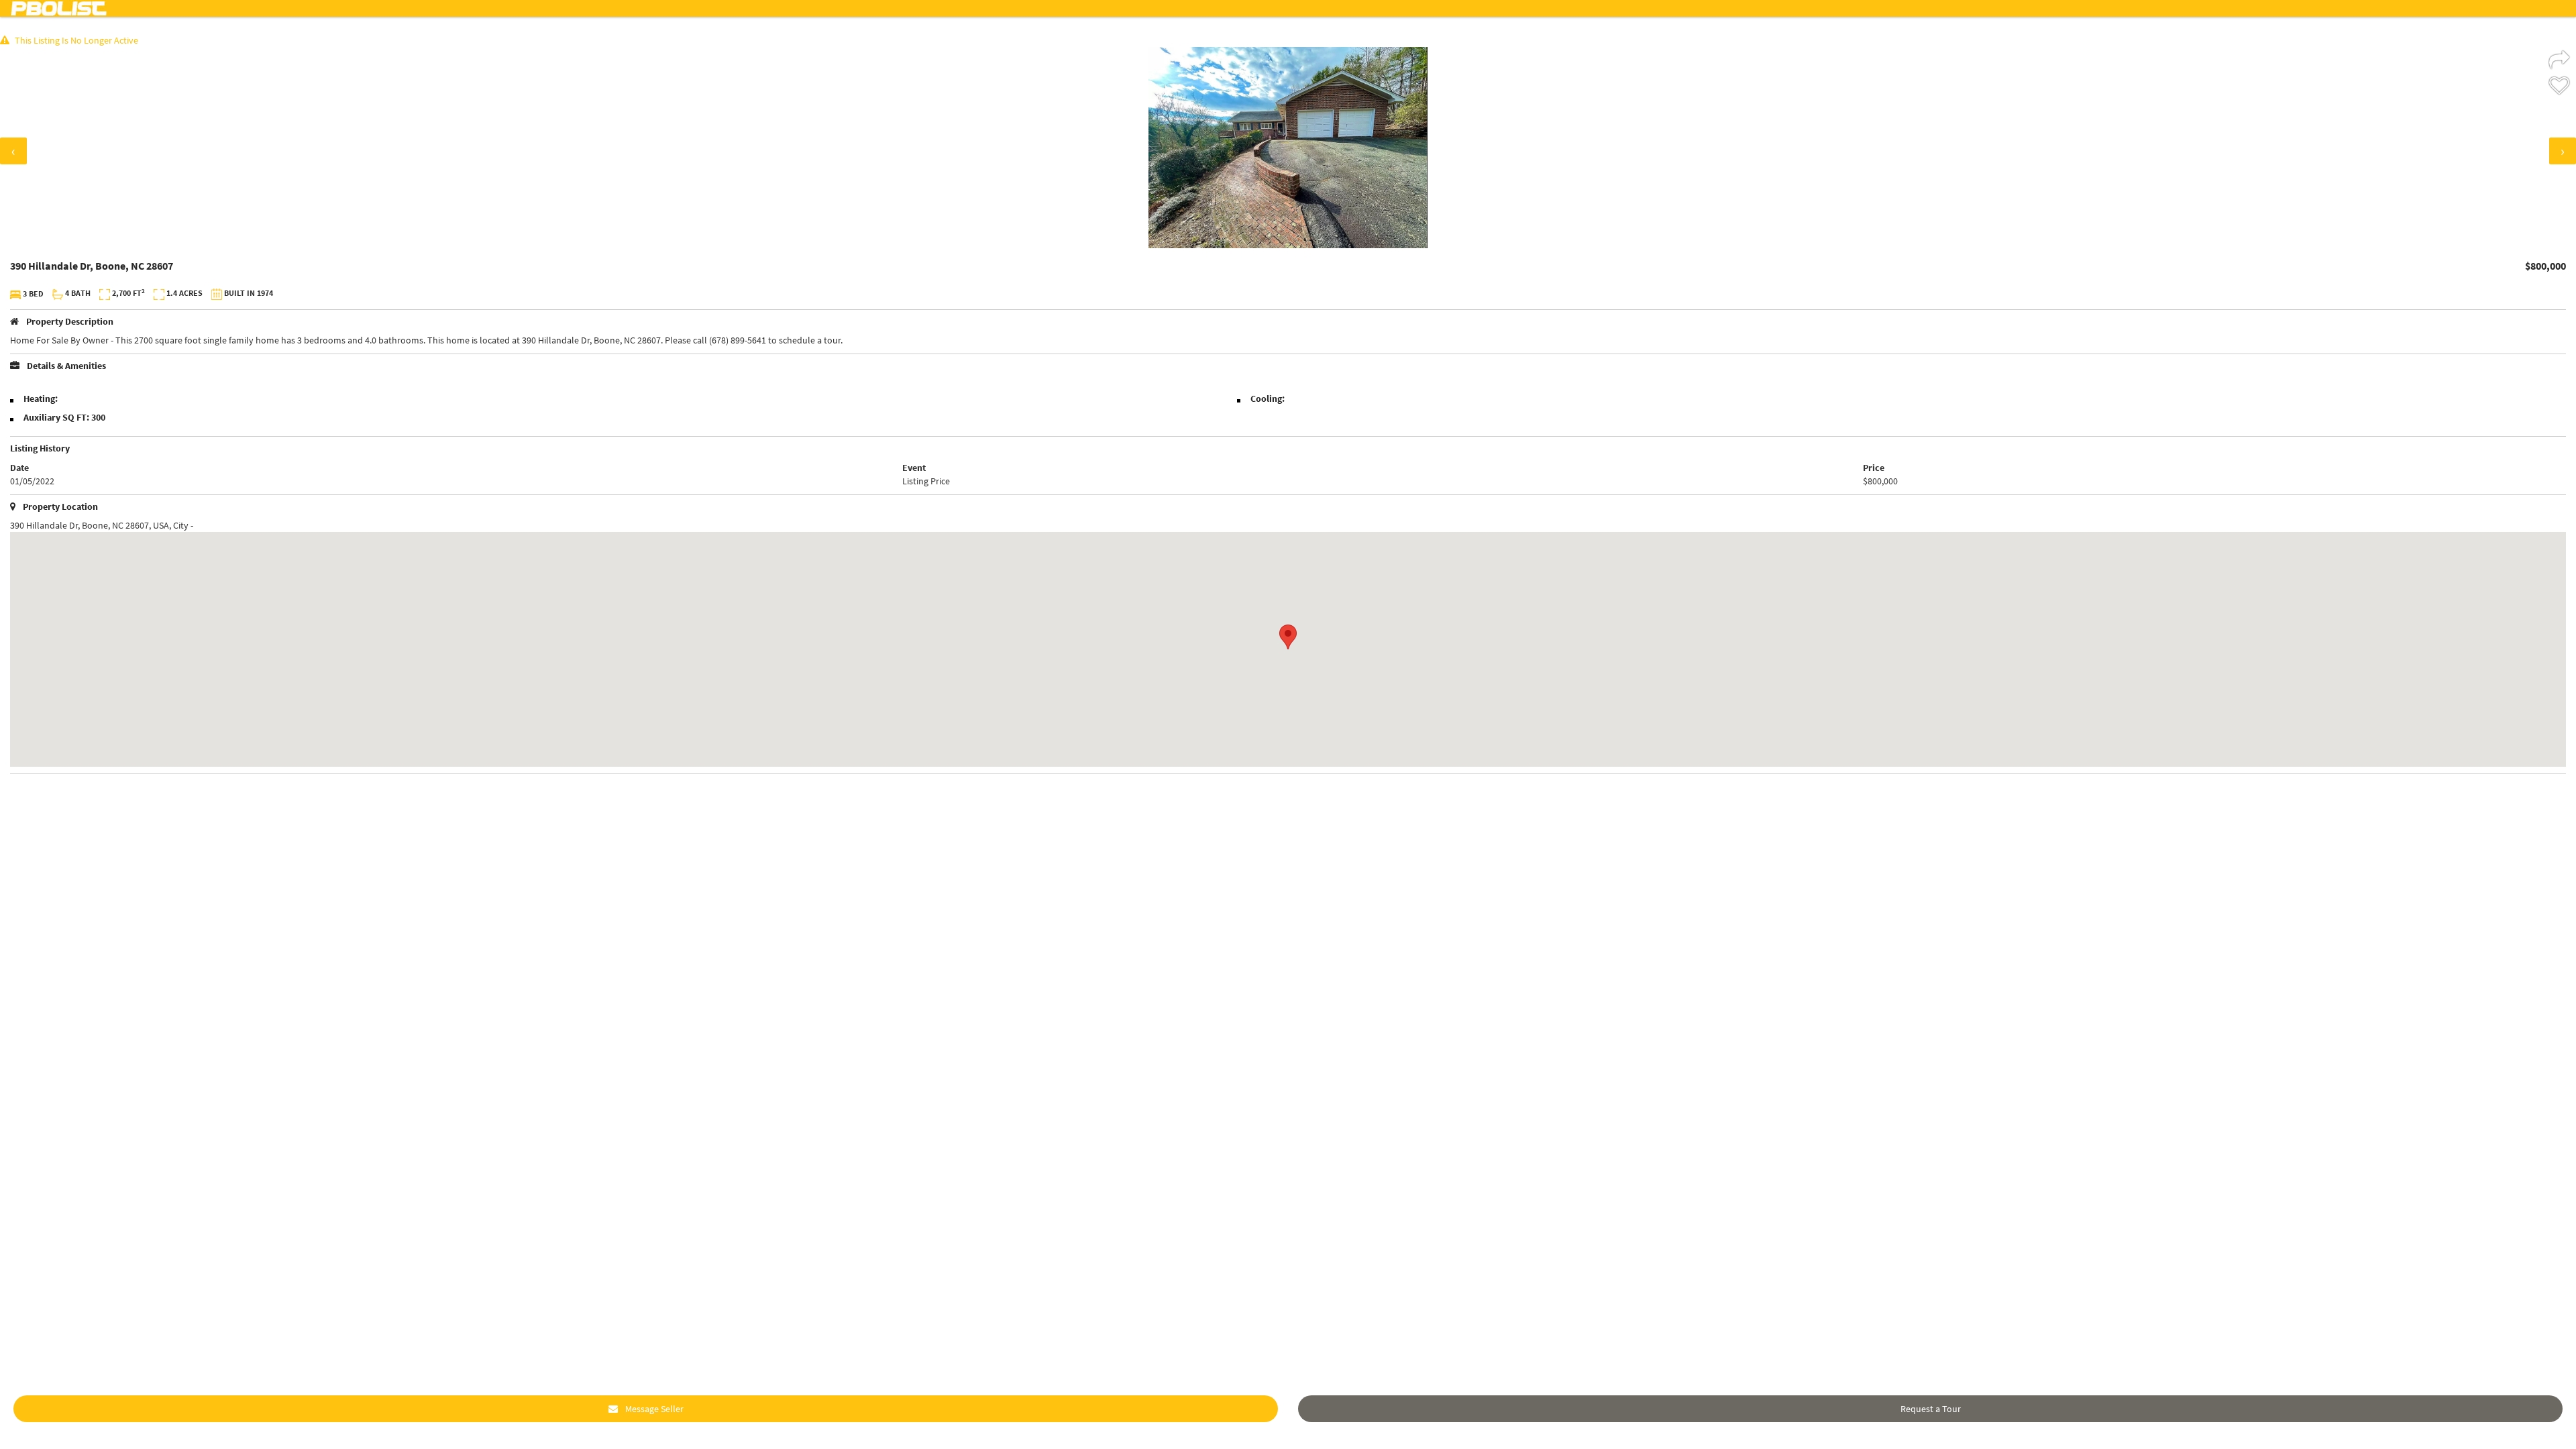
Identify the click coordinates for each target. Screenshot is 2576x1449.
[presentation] (13, 151)
